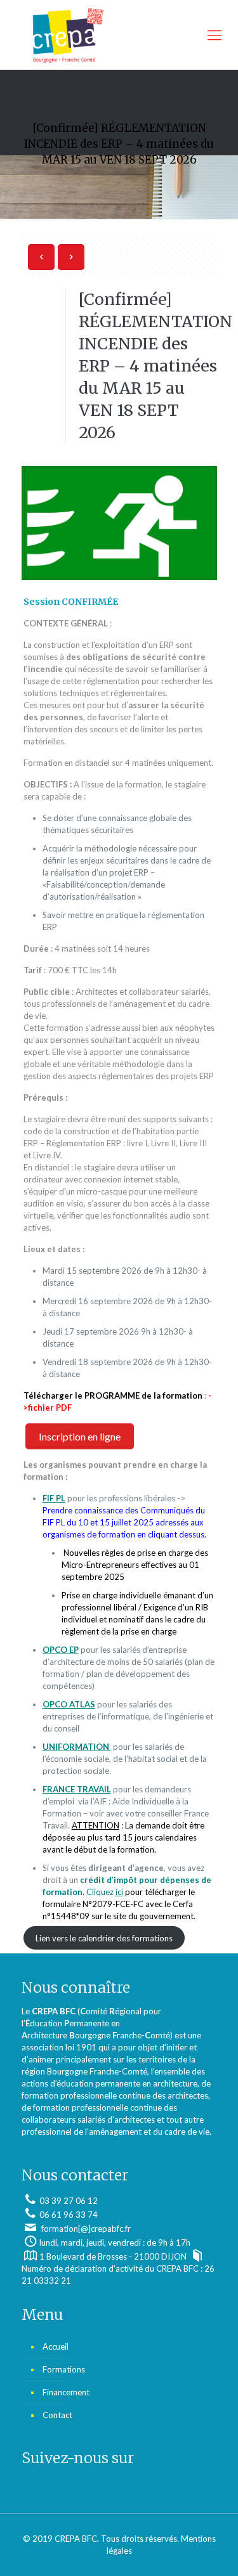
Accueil (56, 2346)
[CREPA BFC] (119, 35)
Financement (66, 2392)
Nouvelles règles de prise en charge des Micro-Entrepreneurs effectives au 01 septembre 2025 (135, 1565)
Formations (64, 2369)
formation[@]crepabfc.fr (85, 2229)
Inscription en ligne (80, 1436)
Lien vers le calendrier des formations (104, 1938)
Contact (57, 2415)
